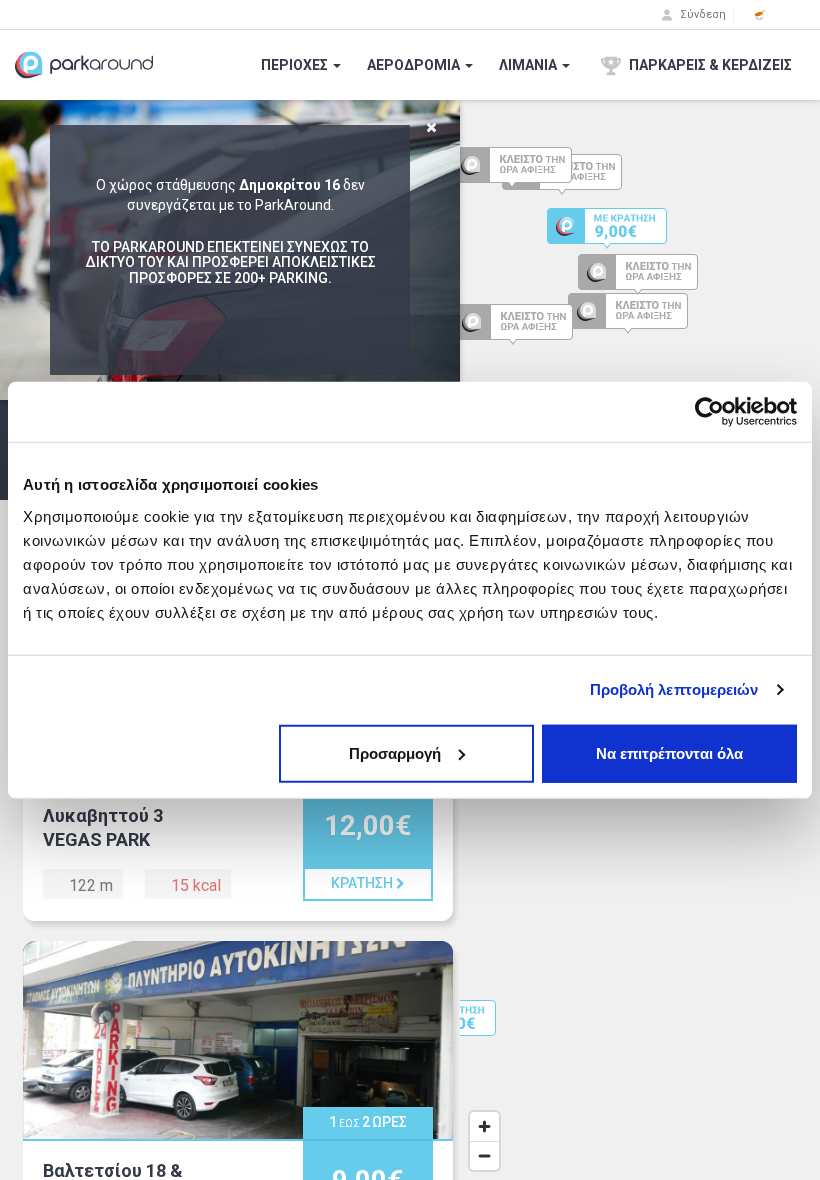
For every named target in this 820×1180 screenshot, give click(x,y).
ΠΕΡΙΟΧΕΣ (296, 65)
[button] (760, 15)
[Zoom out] (484, 1155)
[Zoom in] (484, 1126)
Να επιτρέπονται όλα (669, 752)
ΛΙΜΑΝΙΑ (529, 65)
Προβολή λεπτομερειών (674, 689)
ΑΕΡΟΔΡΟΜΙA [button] (415, 65)
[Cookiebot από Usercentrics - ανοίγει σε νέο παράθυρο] (709, 412)
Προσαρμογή (395, 752)
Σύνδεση (701, 14)
